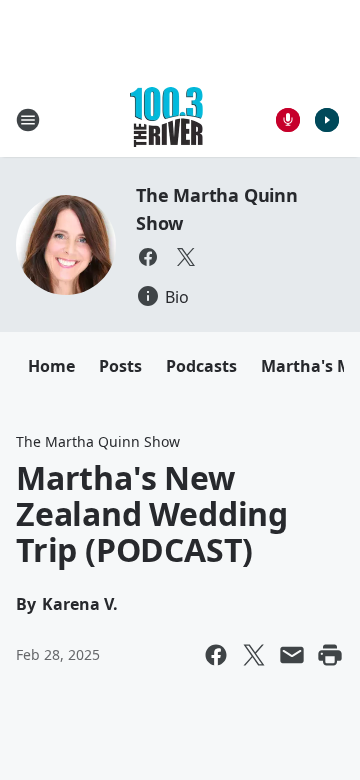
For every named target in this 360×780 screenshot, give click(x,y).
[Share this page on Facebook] (216, 655)
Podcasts (201, 366)
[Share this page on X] (254, 655)
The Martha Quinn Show (98, 441)
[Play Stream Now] (327, 120)
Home (51, 366)
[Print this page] (330, 655)
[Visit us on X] (186, 257)
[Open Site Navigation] (28, 120)
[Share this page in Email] (292, 655)
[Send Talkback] (288, 120)
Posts (120, 366)
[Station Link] (166, 119)
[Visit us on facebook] (148, 257)
